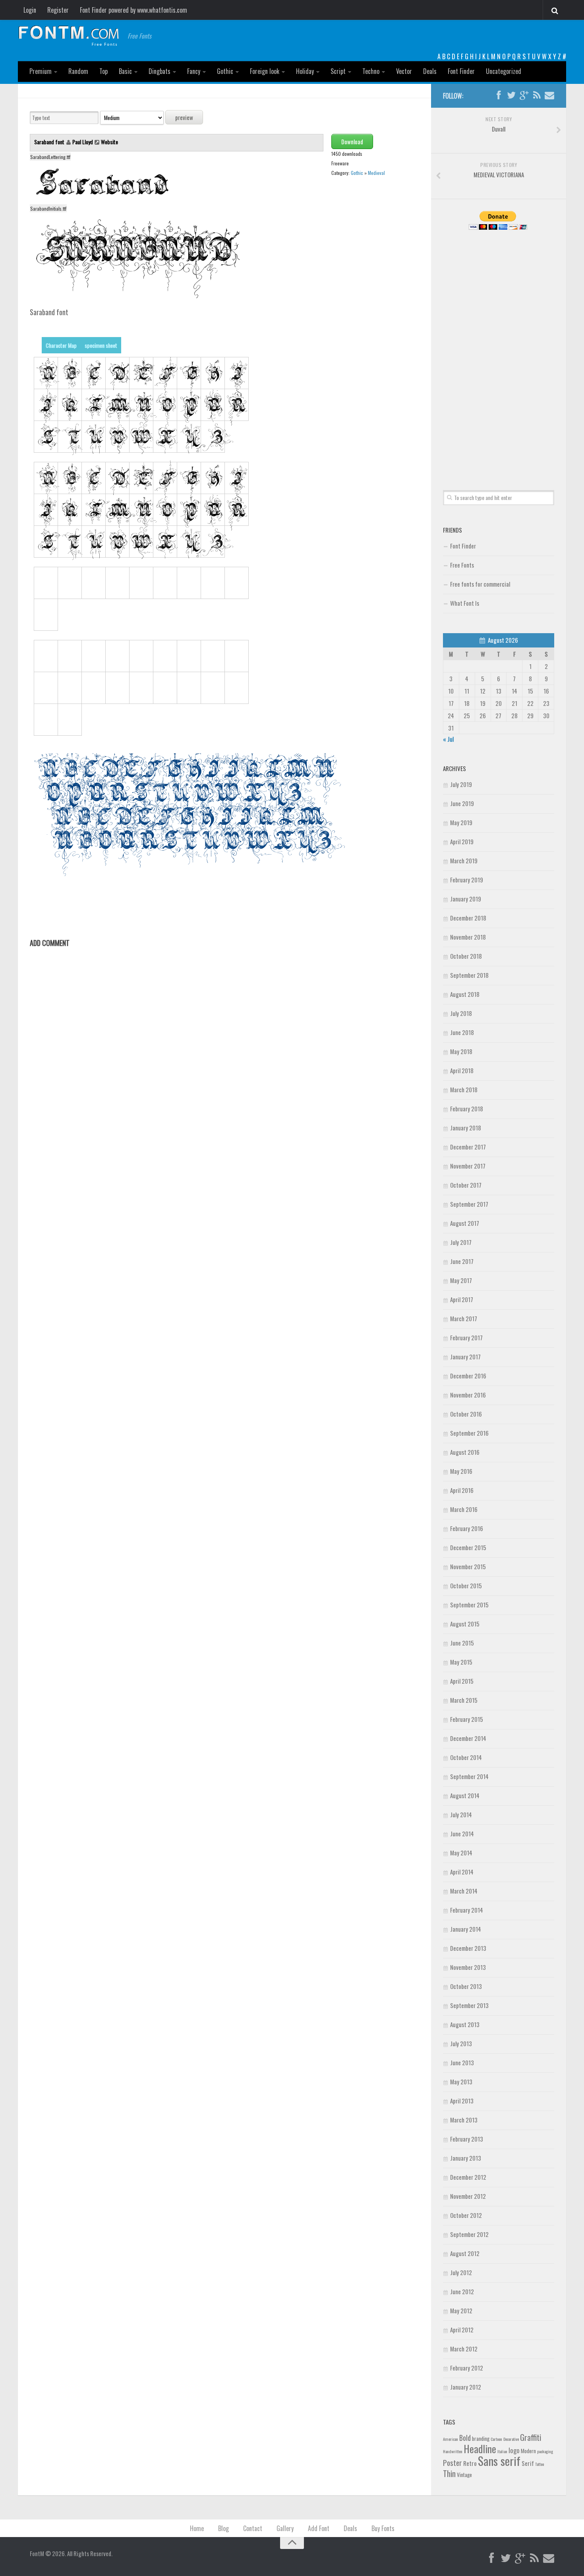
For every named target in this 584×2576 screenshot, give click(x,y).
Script (338, 71)
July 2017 (461, 1242)
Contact (253, 2528)
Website (109, 142)
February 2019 (467, 880)
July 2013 (461, 2043)
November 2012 (468, 2196)
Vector (404, 71)
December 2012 (468, 2177)
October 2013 (466, 1986)
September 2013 (469, 2005)
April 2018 (462, 1070)
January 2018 (466, 1128)
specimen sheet (101, 345)
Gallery (285, 2528)
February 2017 (466, 1337)
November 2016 (468, 1395)
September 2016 (469, 1433)
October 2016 (466, 1414)
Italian (502, 2451)
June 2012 (462, 2291)
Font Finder (461, 71)
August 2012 (465, 2253)
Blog (223, 2528)
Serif (528, 2463)
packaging (545, 2451)
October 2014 (466, 1757)
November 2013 (468, 1967)
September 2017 (469, 1204)
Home (197, 2528)
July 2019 (461, 784)
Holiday (305, 71)
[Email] (549, 95)
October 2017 (466, 1185)
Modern (528, 2451)
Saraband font (50, 142)
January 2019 (466, 899)
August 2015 (465, 1624)
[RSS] (537, 95)
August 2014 (465, 1795)
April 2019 (462, 841)
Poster (453, 2463)
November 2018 (468, 937)
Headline (480, 2448)
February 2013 (467, 2139)
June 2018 (462, 1032)
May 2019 (461, 822)
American (451, 2439)
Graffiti (531, 2437)
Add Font (319, 2528)
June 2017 (462, 1261)
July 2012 (461, 2272)
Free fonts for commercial (480, 584)
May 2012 (461, 2310)
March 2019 (464, 861)
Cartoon (496, 2439)
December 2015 (468, 1547)
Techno (371, 71)
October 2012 (466, 2215)
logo (514, 2450)
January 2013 (466, 2158)
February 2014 (467, 1910)
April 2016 (462, 1490)
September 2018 (469, 975)
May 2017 (461, 1280)
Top (103, 71)
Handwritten (453, 2451)
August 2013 (465, 2024)
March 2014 (464, 1891)
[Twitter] (511, 95)
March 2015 (464, 1700)
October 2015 (466, 1586)
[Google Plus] (524, 95)
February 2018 (467, 1109)
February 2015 (467, 1719)
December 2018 (468, 918)
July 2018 (461, 1013)
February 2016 (467, 1528)
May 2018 (461, 1051)
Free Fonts (462, 565)
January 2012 (466, 2387)
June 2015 (462, 1643)
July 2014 (461, 1814)
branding (481, 2438)
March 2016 (464, 1509)
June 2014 (462, 1834)
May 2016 (461, 1471)
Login (30, 10)
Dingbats (160, 71)
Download (352, 141)
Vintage (464, 2475)
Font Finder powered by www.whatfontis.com (133, 10)
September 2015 (469, 1605)
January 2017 (465, 1357)
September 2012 (469, 2234)
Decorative (511, 2439)
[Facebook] (499, 95)
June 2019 (462, 803)
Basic (125, 71)
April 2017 (462, 1299)
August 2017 (465, 1223)
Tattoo (540, 2464)
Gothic (225, 71)
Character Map (61, 345)
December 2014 (468, 1738)
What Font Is (465, 603)
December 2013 (468, 1948)
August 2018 (465, 994)
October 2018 (466, 956)
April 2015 (462, 1681)
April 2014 (462, 1872)
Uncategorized (504, 71)
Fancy (194, 71)
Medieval (376, 173)
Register (58, 10)
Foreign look (265, 71)
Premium (41, 71)
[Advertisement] (499, 351)
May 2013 (461, 2082)
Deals (430, 71)
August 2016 (465, 1452)
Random (78, 71)
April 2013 (462, 2101)
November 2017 (468, 1166)
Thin (449, 2473)
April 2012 (462, 2330)
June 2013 (462, 2062)
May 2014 (461, 1853)
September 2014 (469, 1776)
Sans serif (499, 2461)
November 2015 (468, 1566)
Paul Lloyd (83, 142)
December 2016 (468, 1376)
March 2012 (464, 2349)
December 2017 (468, 1147)
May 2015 (461, 1662)
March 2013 (464, 2120)
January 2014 (466, 1929)
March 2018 (464, 1089)
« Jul (448, 739)
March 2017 (464, 1318)
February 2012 (467, 2368)
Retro (470, 2463)
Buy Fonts (383, 2528)
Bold (465, 2437)
